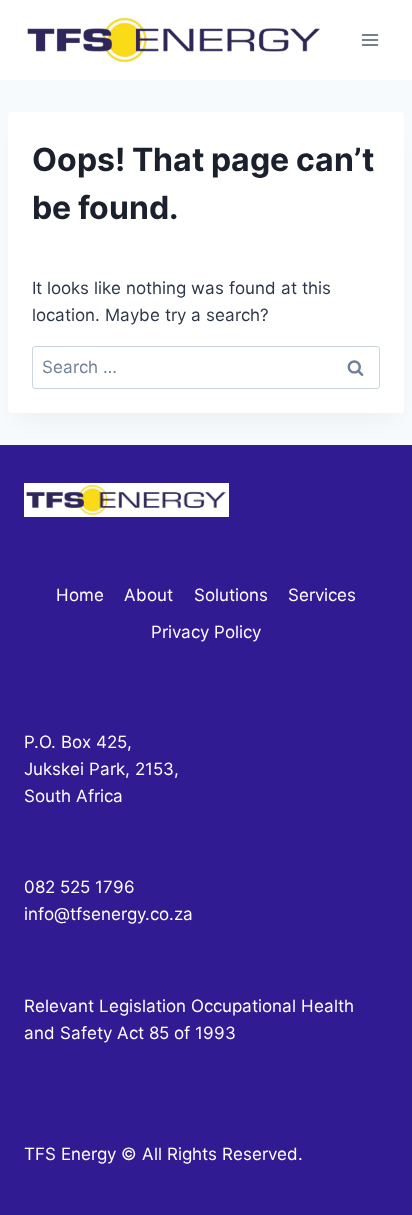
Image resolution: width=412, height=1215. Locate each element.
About (148, 595)
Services (322, 595)
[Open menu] (369, 39)
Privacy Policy (206, 632)
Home (80, 595)
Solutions (231, 595)
